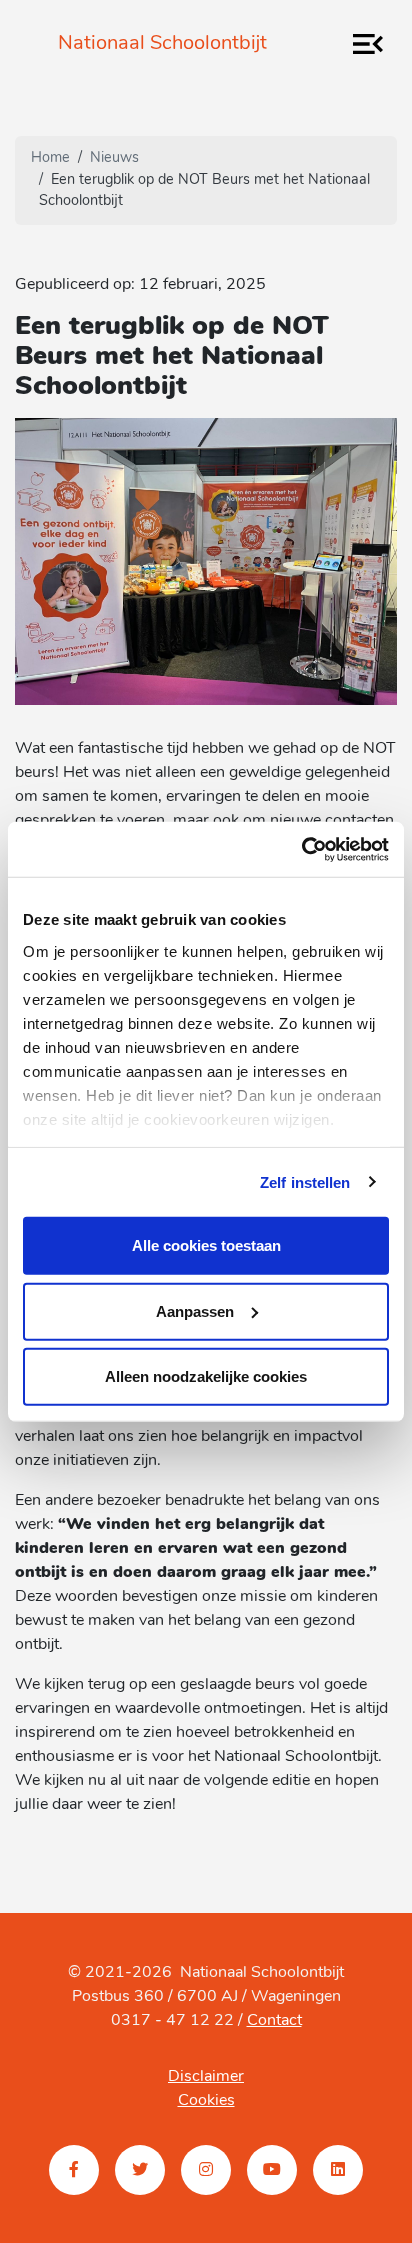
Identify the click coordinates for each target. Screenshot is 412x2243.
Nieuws (114, 158)
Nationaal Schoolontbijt (162, 44)
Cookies (206, 2101)
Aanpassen (195, 1310)
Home (50, 158)
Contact (274, 2021)
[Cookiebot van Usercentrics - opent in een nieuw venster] (301, 849)
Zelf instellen (305, 1181)
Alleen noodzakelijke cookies (206, 1376)
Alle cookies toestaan (206, 1245)
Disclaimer (206, 2077)
